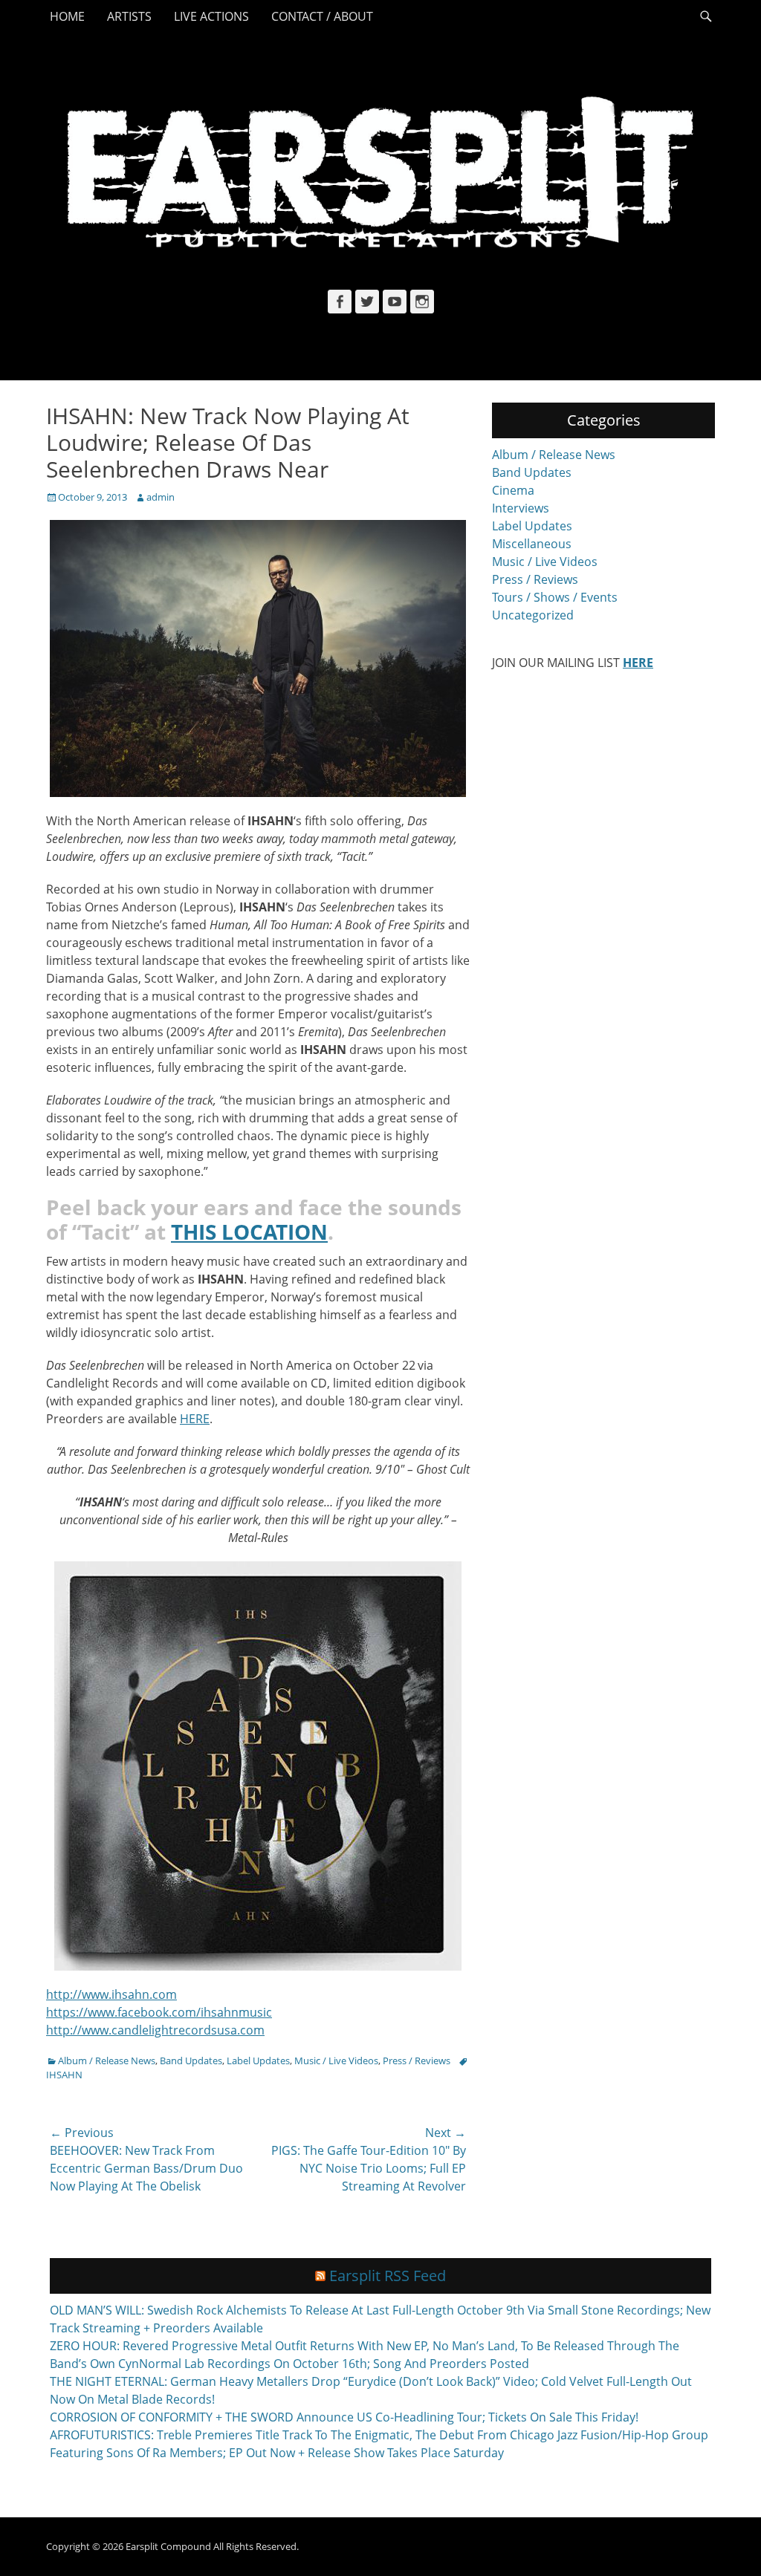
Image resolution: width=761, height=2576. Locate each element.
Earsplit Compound (168, 2546)
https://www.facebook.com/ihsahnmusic (159, 2012)
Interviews (521, 508)
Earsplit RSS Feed (388, 2276)
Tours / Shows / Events (555, 597)
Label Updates (258, 2061)
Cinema (513, 490)
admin (161, 497)
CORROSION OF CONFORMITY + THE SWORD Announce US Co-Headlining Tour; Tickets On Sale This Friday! (344, 2417)
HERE (195, 1419)
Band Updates (191, 2061)
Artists (129, 16)
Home (67, 16)
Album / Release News (107, 2061)
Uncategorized (533, 615)
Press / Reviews (417, 2061)
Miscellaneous (532, 544)
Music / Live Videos (336, 2061)
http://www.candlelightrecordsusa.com (155, 2030)
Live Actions (211, 16)
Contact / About (322, 16)
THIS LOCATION (249, 1232)
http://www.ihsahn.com (111, 1994)
